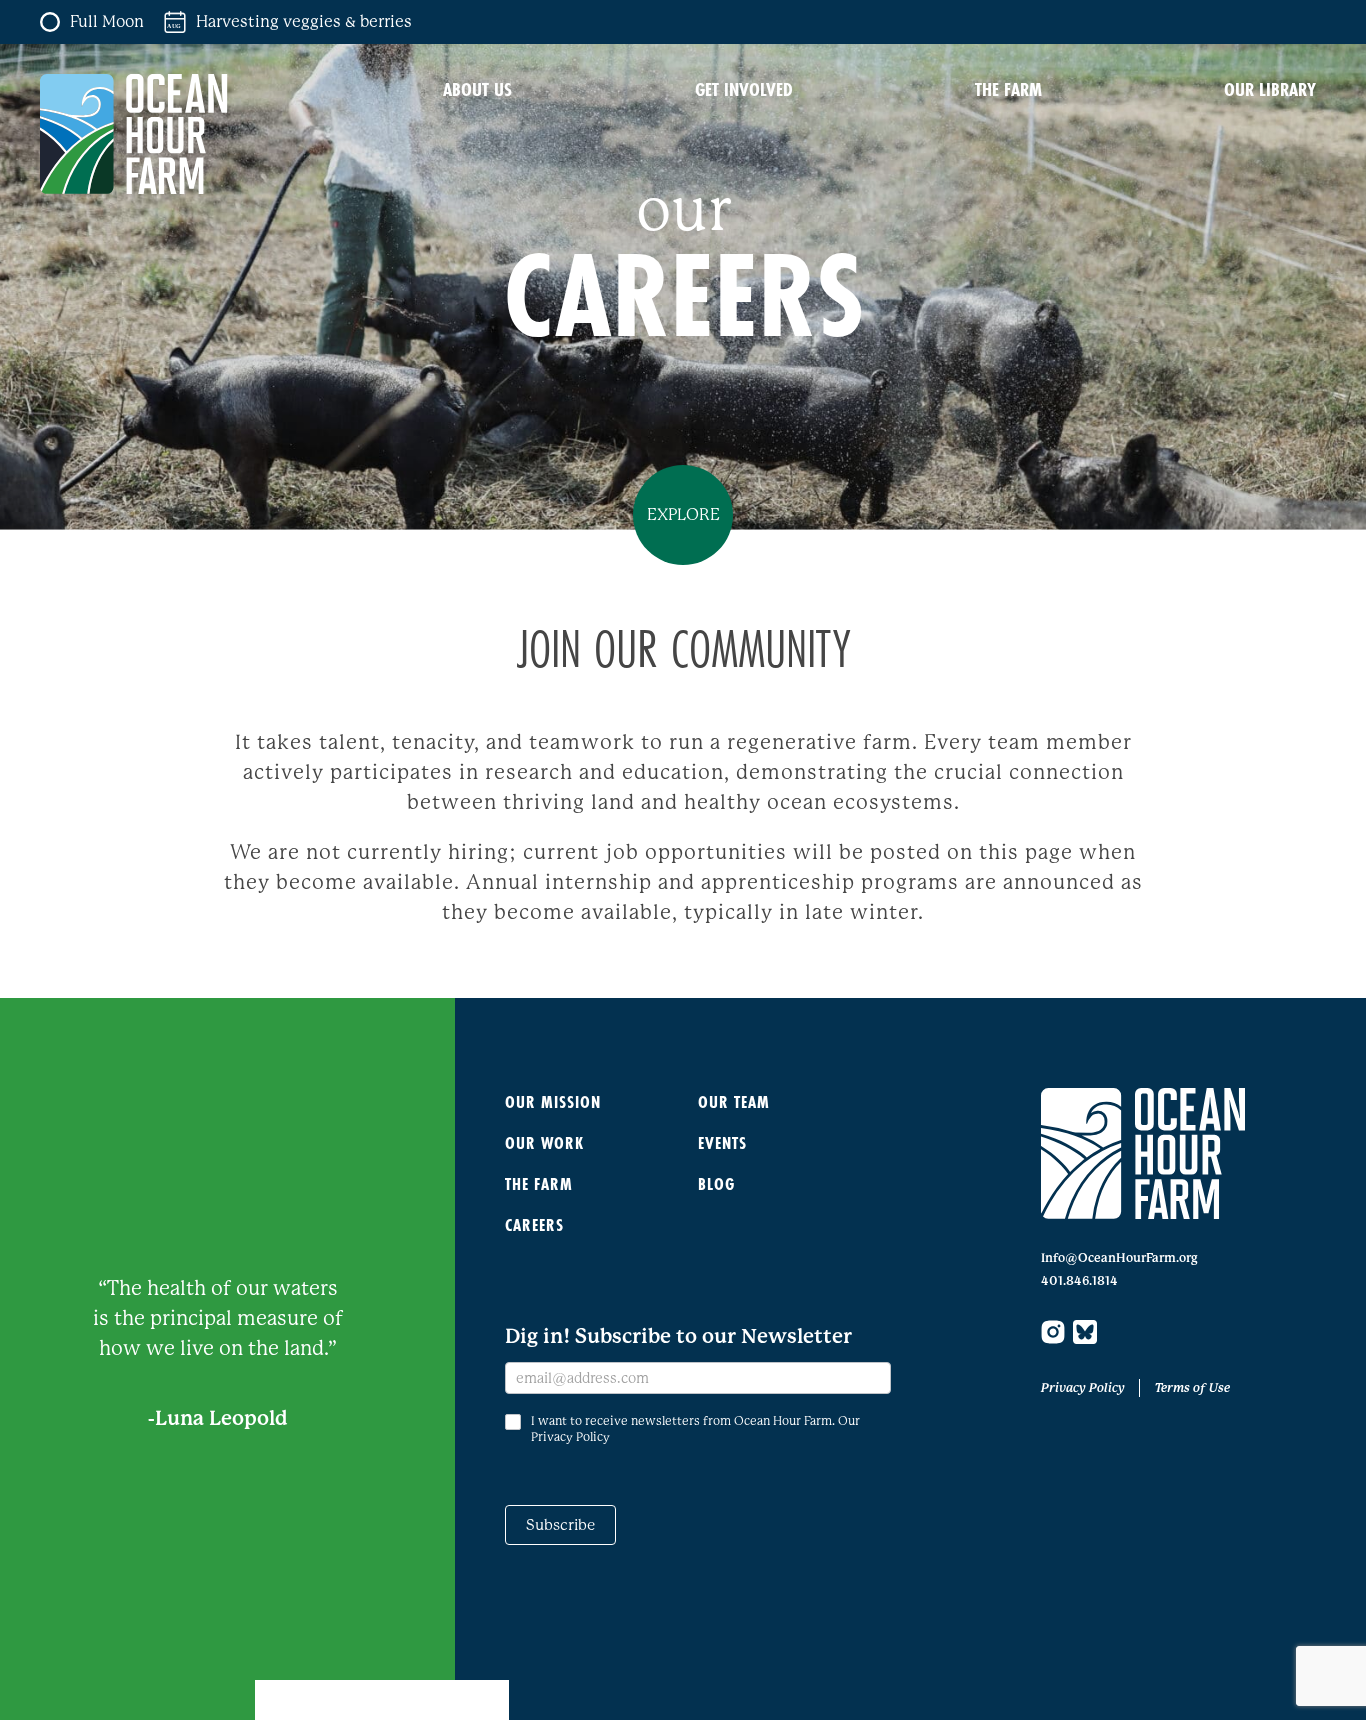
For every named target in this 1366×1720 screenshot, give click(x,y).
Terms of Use (1192, 1388)
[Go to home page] (1143, 1153)
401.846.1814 (1079, 1281)
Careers (534, 1224)
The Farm (1008, 89)
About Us (477, 89)
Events (722, 1142)
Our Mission (553, 1101)
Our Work (544, 1142)
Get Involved (744, 89)
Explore (683, 514)
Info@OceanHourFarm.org (1119, 1258)
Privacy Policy (1083, 1388)
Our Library (1270, 89)
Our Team (734, 1101)
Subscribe (560, 1525)
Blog (716, 1183)
